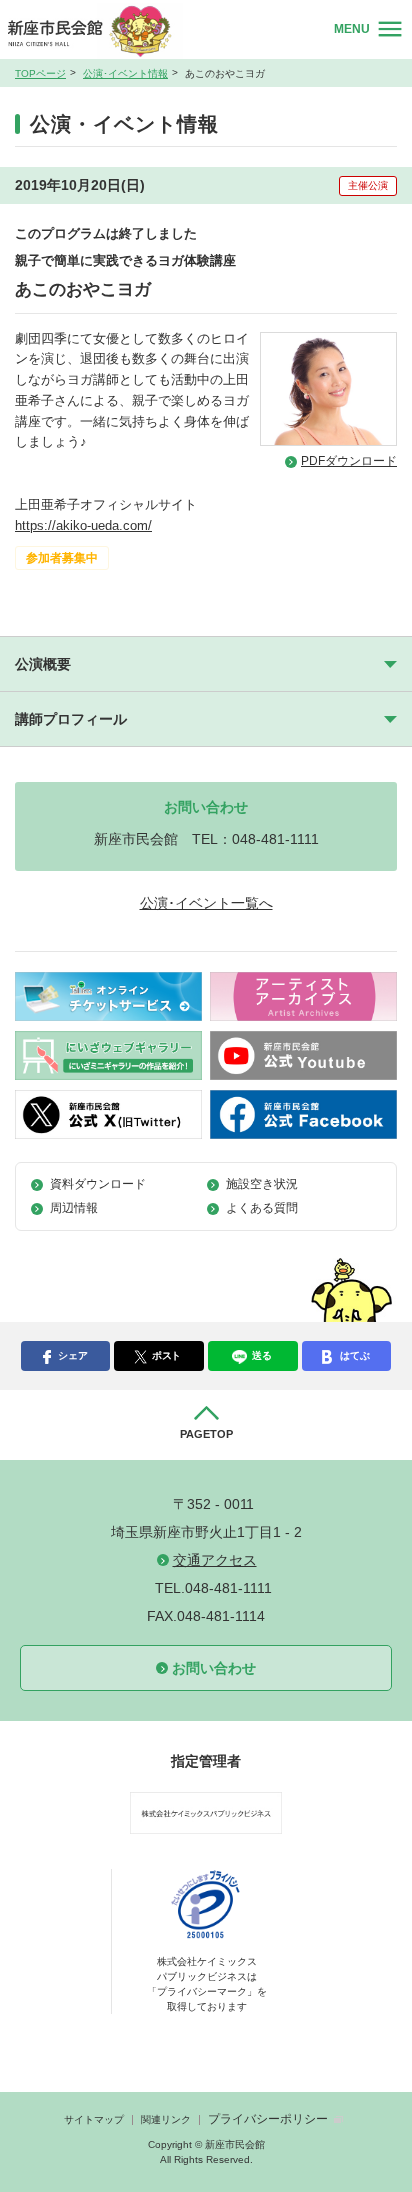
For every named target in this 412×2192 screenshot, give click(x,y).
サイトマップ (94, 2119)
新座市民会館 (99, 30)
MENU (352, 29)
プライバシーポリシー (268, 2119)
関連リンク (166, 2119)
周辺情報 (74, 1208)
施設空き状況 (262, 1184)
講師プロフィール (71, 719)
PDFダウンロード (349, 461)
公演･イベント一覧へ (206, 903)
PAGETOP (206, 1434)
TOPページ (40, 73)
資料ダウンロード (98, 1184)
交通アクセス (215, 1560)
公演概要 (43, 664)
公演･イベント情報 (125, 73)
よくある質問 (262, 1208)
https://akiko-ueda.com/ (83, 525)
